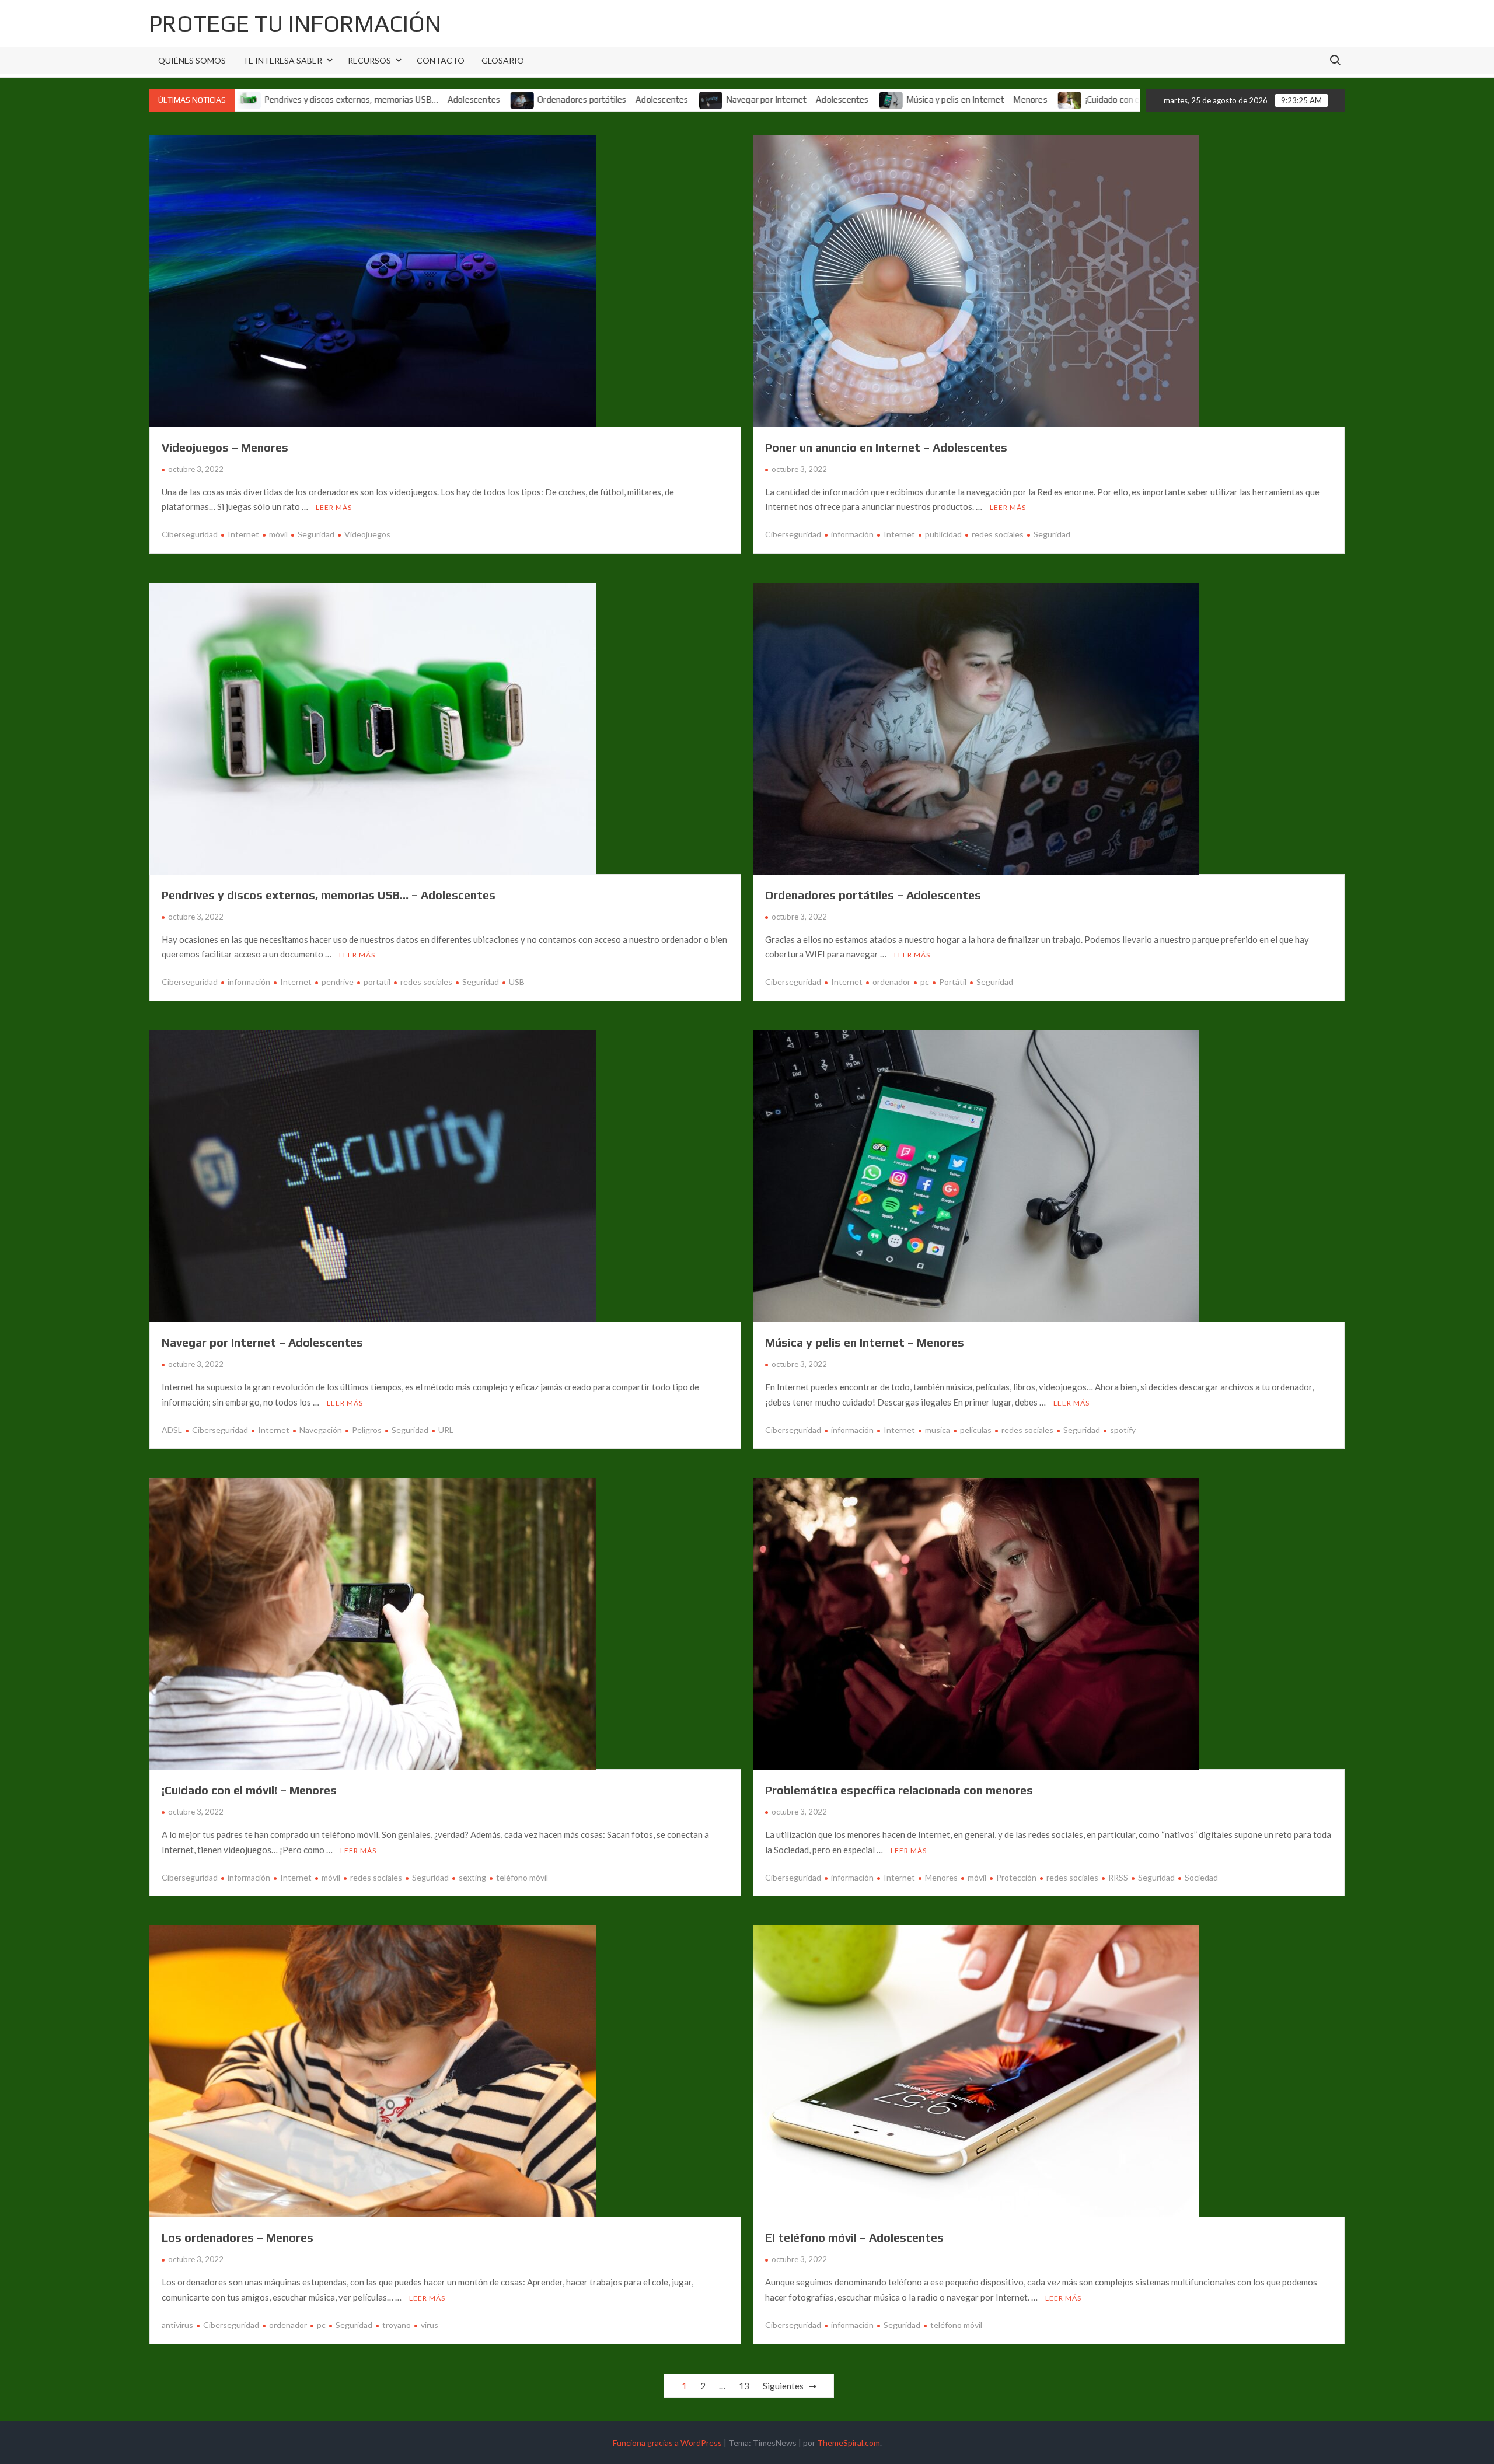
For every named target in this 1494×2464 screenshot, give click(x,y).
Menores (941, 1877)
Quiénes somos (192, 60)
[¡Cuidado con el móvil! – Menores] (921, 99)
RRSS (1118, 1877)
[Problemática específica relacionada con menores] (1083, 99)
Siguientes (783, 2386)
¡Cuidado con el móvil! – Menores (998, 99)
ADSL (172, 1430)
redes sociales (998, 534)
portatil (377, 982)
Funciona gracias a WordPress (667, 2443)
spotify (1123, 1430)
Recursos (369, 60)
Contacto (441, 60)
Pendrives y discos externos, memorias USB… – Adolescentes (329, 895)
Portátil (953, 982)
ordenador (891, 982)
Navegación (321, 1430)
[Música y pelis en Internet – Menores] (742, 99)
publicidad (943, 534)
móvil (278, 534)
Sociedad (1201, 1877)
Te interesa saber (282, 60)
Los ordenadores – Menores (238, 2237)
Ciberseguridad (190, 534)
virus (430, 2325)
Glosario (503, 60)
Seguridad (316, 534)
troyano (397, 2325)
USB (517, 982)
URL (446, 1430)
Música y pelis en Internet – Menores (827, 99)
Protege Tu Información (295, 23)
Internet (243, 534)
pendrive (338, 982)
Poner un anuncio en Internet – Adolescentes (886, 447)
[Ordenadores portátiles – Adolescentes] (374, 99)
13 (744, 2386)
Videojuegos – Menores (225, 447)
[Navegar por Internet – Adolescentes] (562, 99)
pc (925, 982)
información (852, 534)
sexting (472, 1877)
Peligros (367, 1430)
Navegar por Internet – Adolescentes (647, 99)
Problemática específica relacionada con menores (899, 1790)
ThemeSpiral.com (849, 2443)
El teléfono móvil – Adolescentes (854, 2237)
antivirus (177, 2325)
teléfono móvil (522, 1877)
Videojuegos (367, 534)
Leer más (334, 507)
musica (938, 1430)
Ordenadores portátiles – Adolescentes (463, 99)
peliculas (976, 1430)
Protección (1016, 1877)
